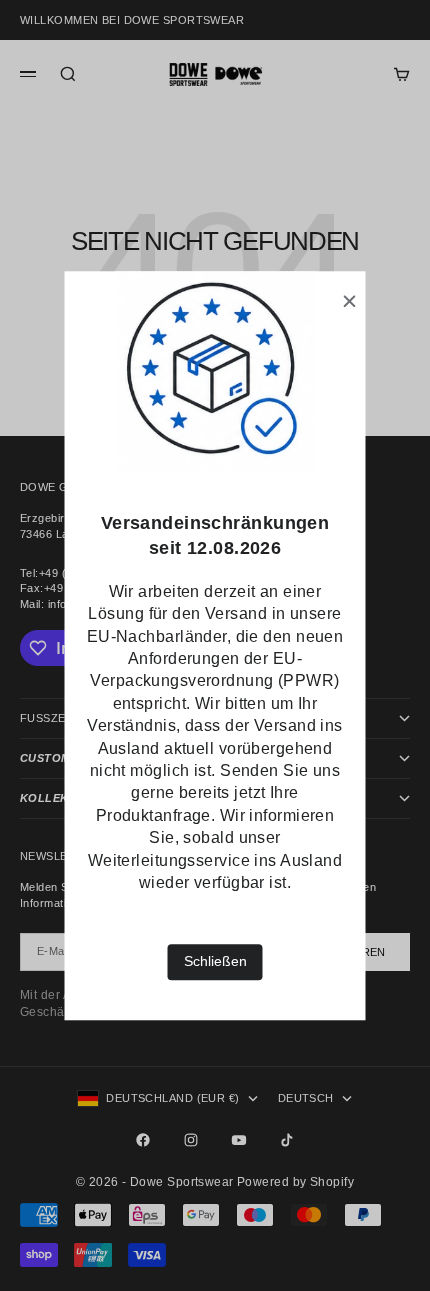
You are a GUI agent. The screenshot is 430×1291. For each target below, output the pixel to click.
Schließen (215, 962)
